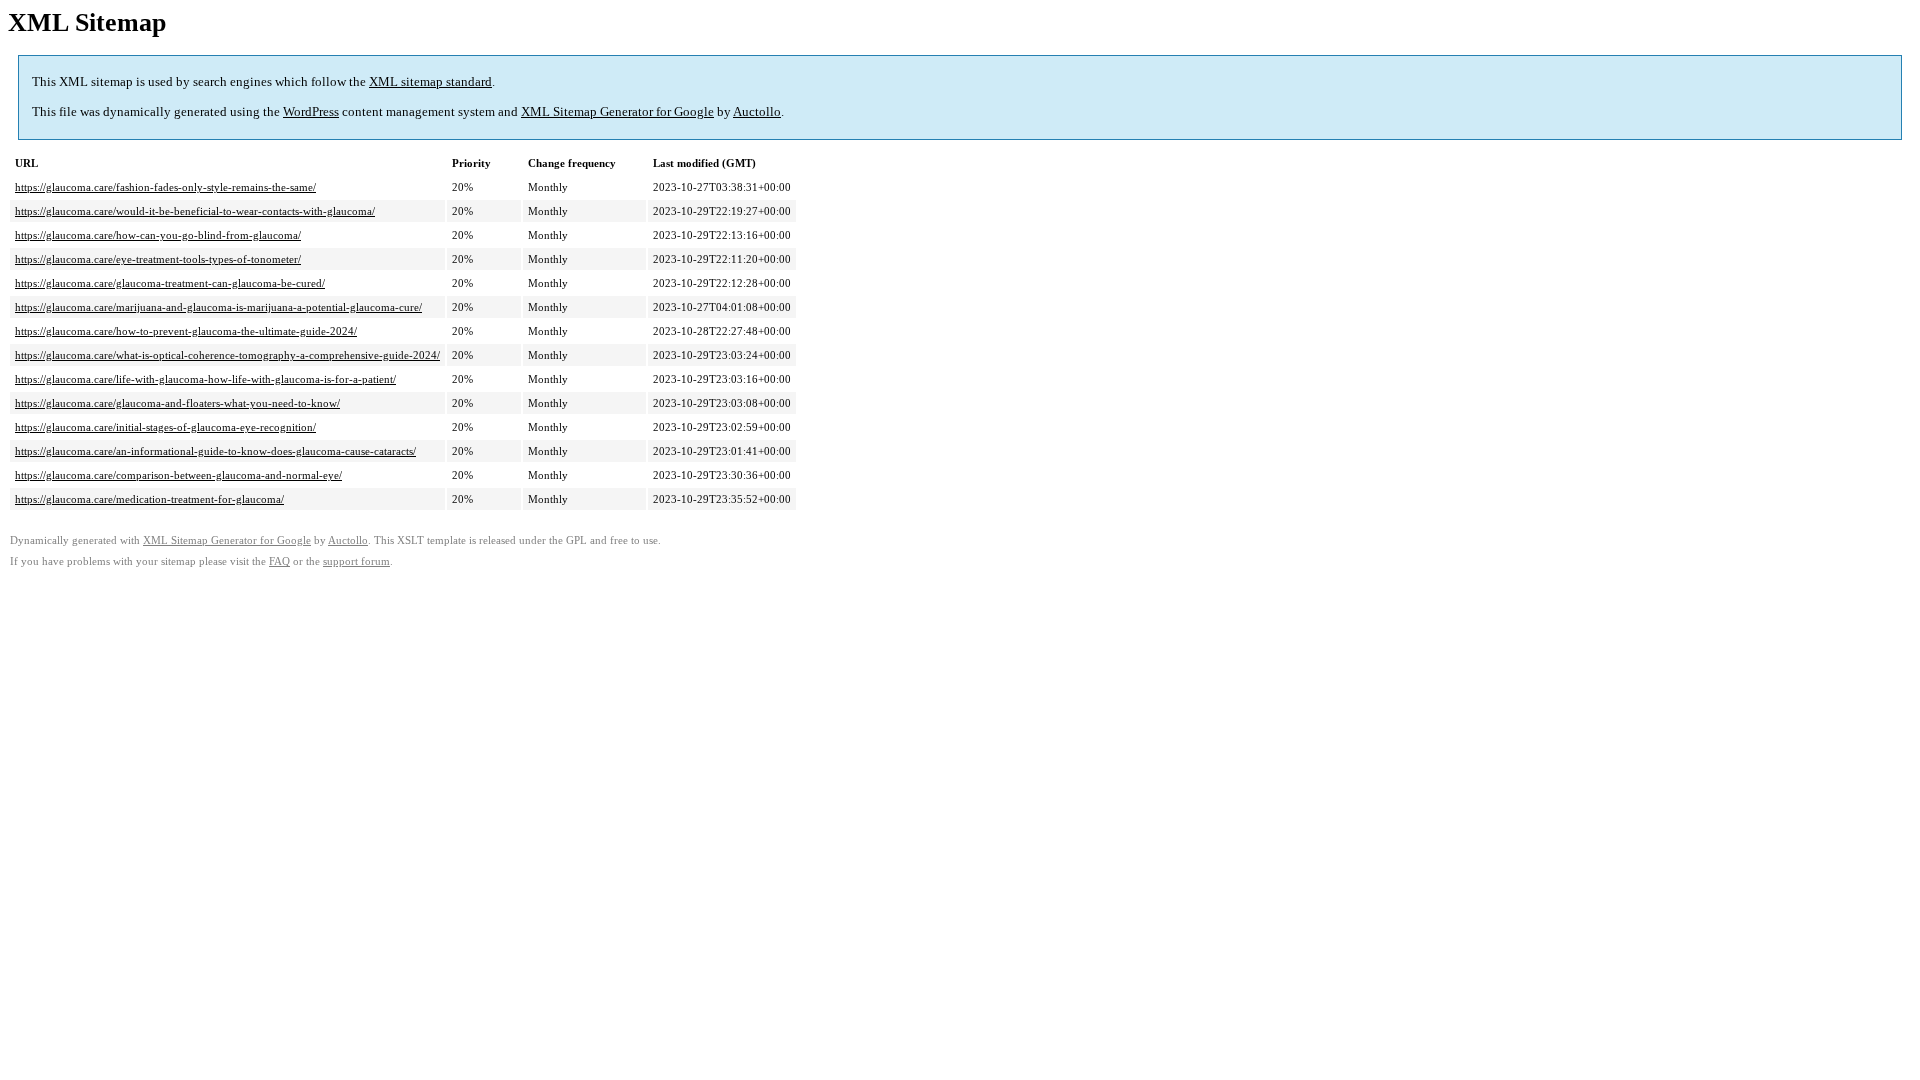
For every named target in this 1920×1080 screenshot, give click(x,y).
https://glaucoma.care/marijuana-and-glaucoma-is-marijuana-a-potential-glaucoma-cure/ (218, 307)
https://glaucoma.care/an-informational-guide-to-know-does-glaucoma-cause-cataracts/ (215, 451)
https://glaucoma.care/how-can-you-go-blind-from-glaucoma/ (158, 235)
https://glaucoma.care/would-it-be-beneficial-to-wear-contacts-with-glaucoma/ (195, 211)
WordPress (311, 111)
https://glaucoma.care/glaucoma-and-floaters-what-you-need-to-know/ (177, 403)
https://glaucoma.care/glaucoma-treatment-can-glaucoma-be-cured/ (170, 283)
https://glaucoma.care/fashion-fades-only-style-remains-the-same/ (165, 187)
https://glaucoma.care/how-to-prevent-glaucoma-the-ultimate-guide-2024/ (186, 331)
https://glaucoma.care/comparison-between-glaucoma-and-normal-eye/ (178, 475)
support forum (356, 561)
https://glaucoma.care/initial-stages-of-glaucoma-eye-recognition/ (165, 427)
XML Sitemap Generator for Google (617, 111)
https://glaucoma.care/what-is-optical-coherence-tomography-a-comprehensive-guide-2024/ (227, 355)
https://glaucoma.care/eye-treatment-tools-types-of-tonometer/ (158, 259)
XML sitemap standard (430, 81)
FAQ (279, 561)
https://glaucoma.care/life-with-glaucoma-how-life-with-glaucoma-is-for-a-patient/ (205, 379)
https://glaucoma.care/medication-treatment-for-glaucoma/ (149, 499)
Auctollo (757, 111)
